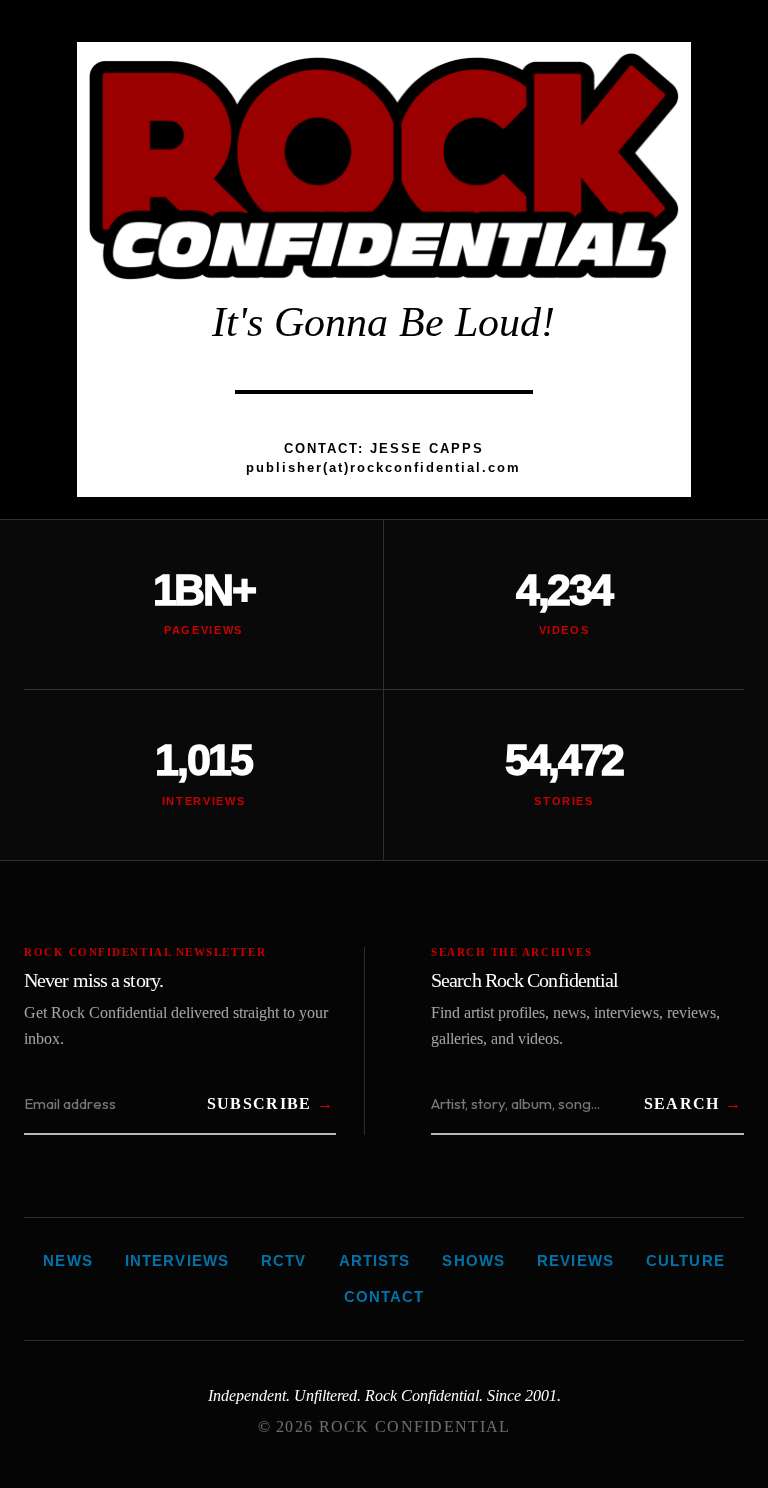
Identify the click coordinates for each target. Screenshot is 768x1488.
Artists (375, 1260)
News (68, 1260)
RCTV (284, 1260)
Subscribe (259, 1103)
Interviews (177, 1260)
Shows (473, 1260)
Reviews (575, 1260)
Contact (384, 1296)
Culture (685, 1260)
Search (682, 1103)
